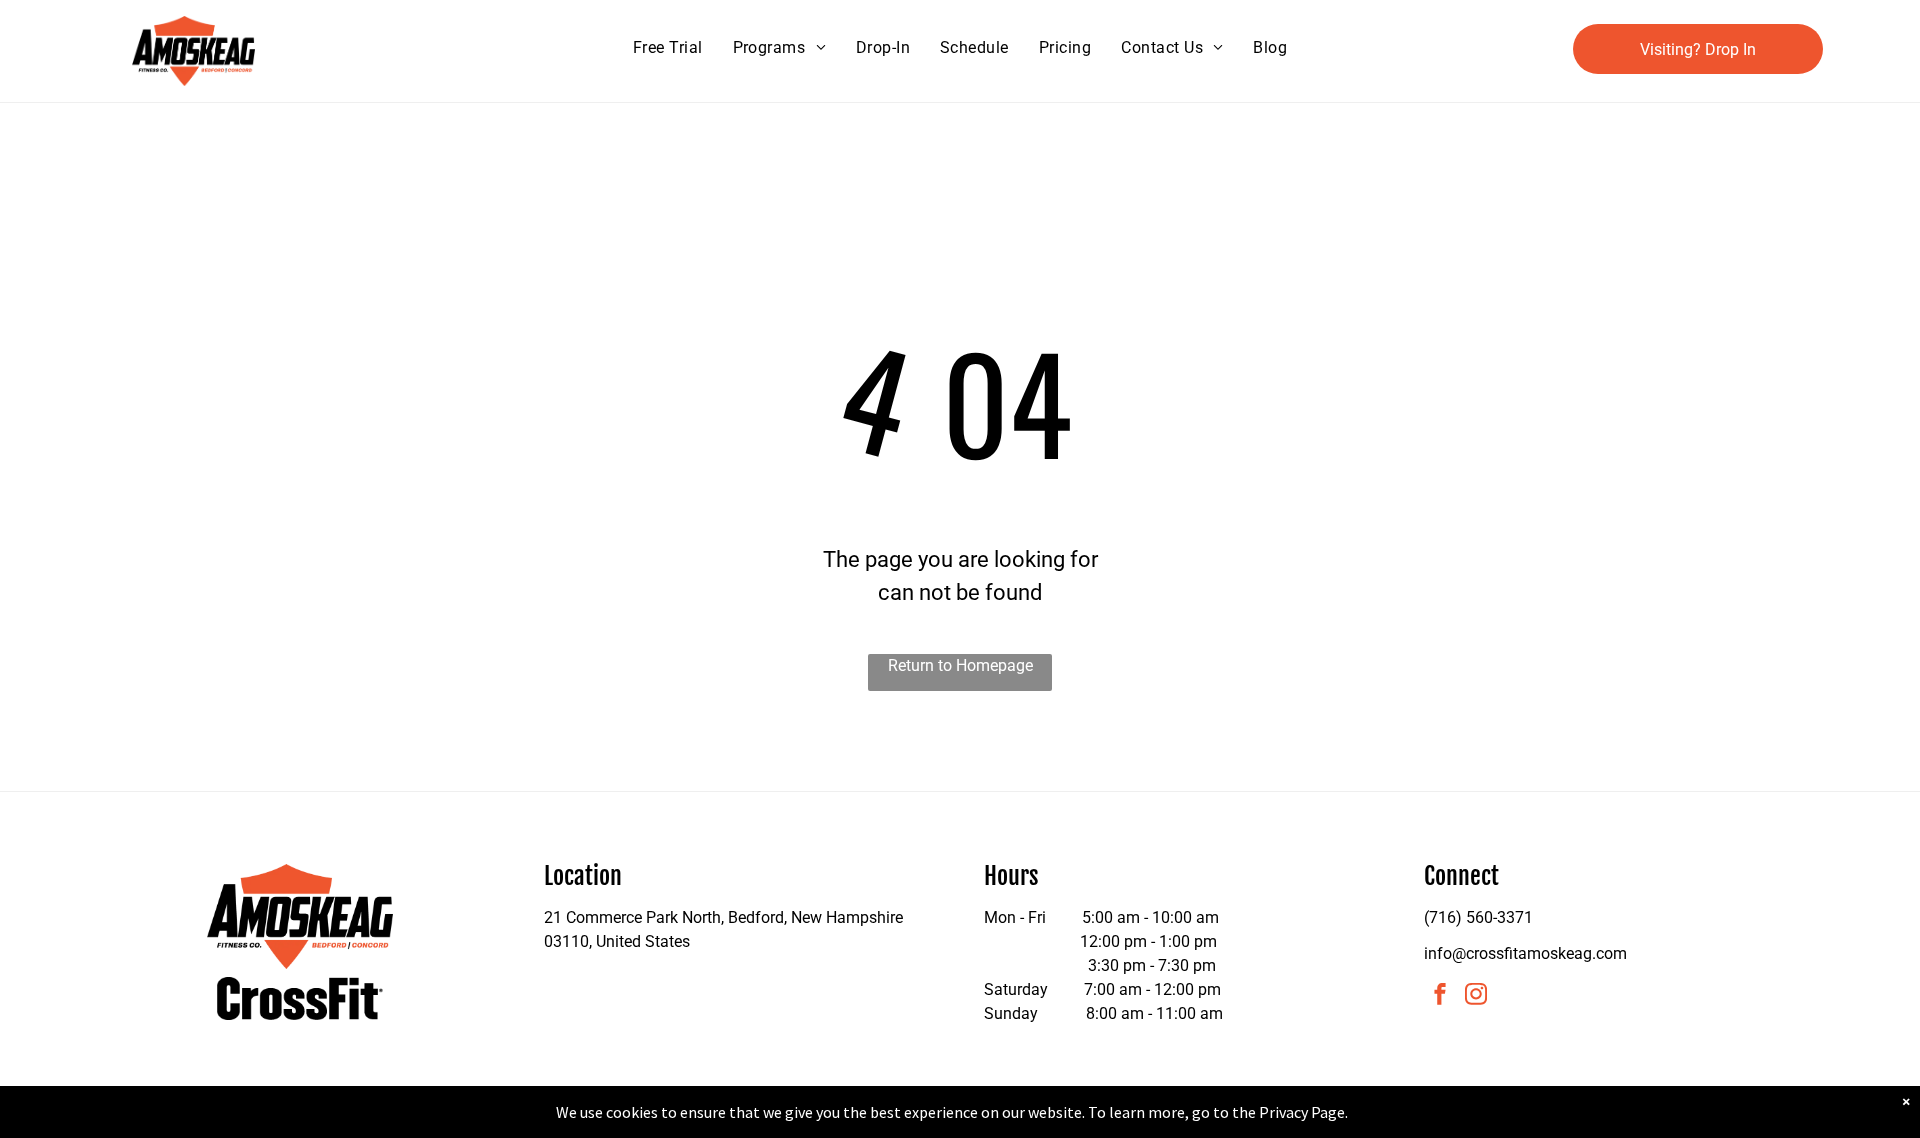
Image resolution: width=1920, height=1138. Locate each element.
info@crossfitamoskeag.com (1525, 953)
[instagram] (1476, 996)
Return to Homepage (960, 665)
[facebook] (1440, 996)
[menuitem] (668, 48)
